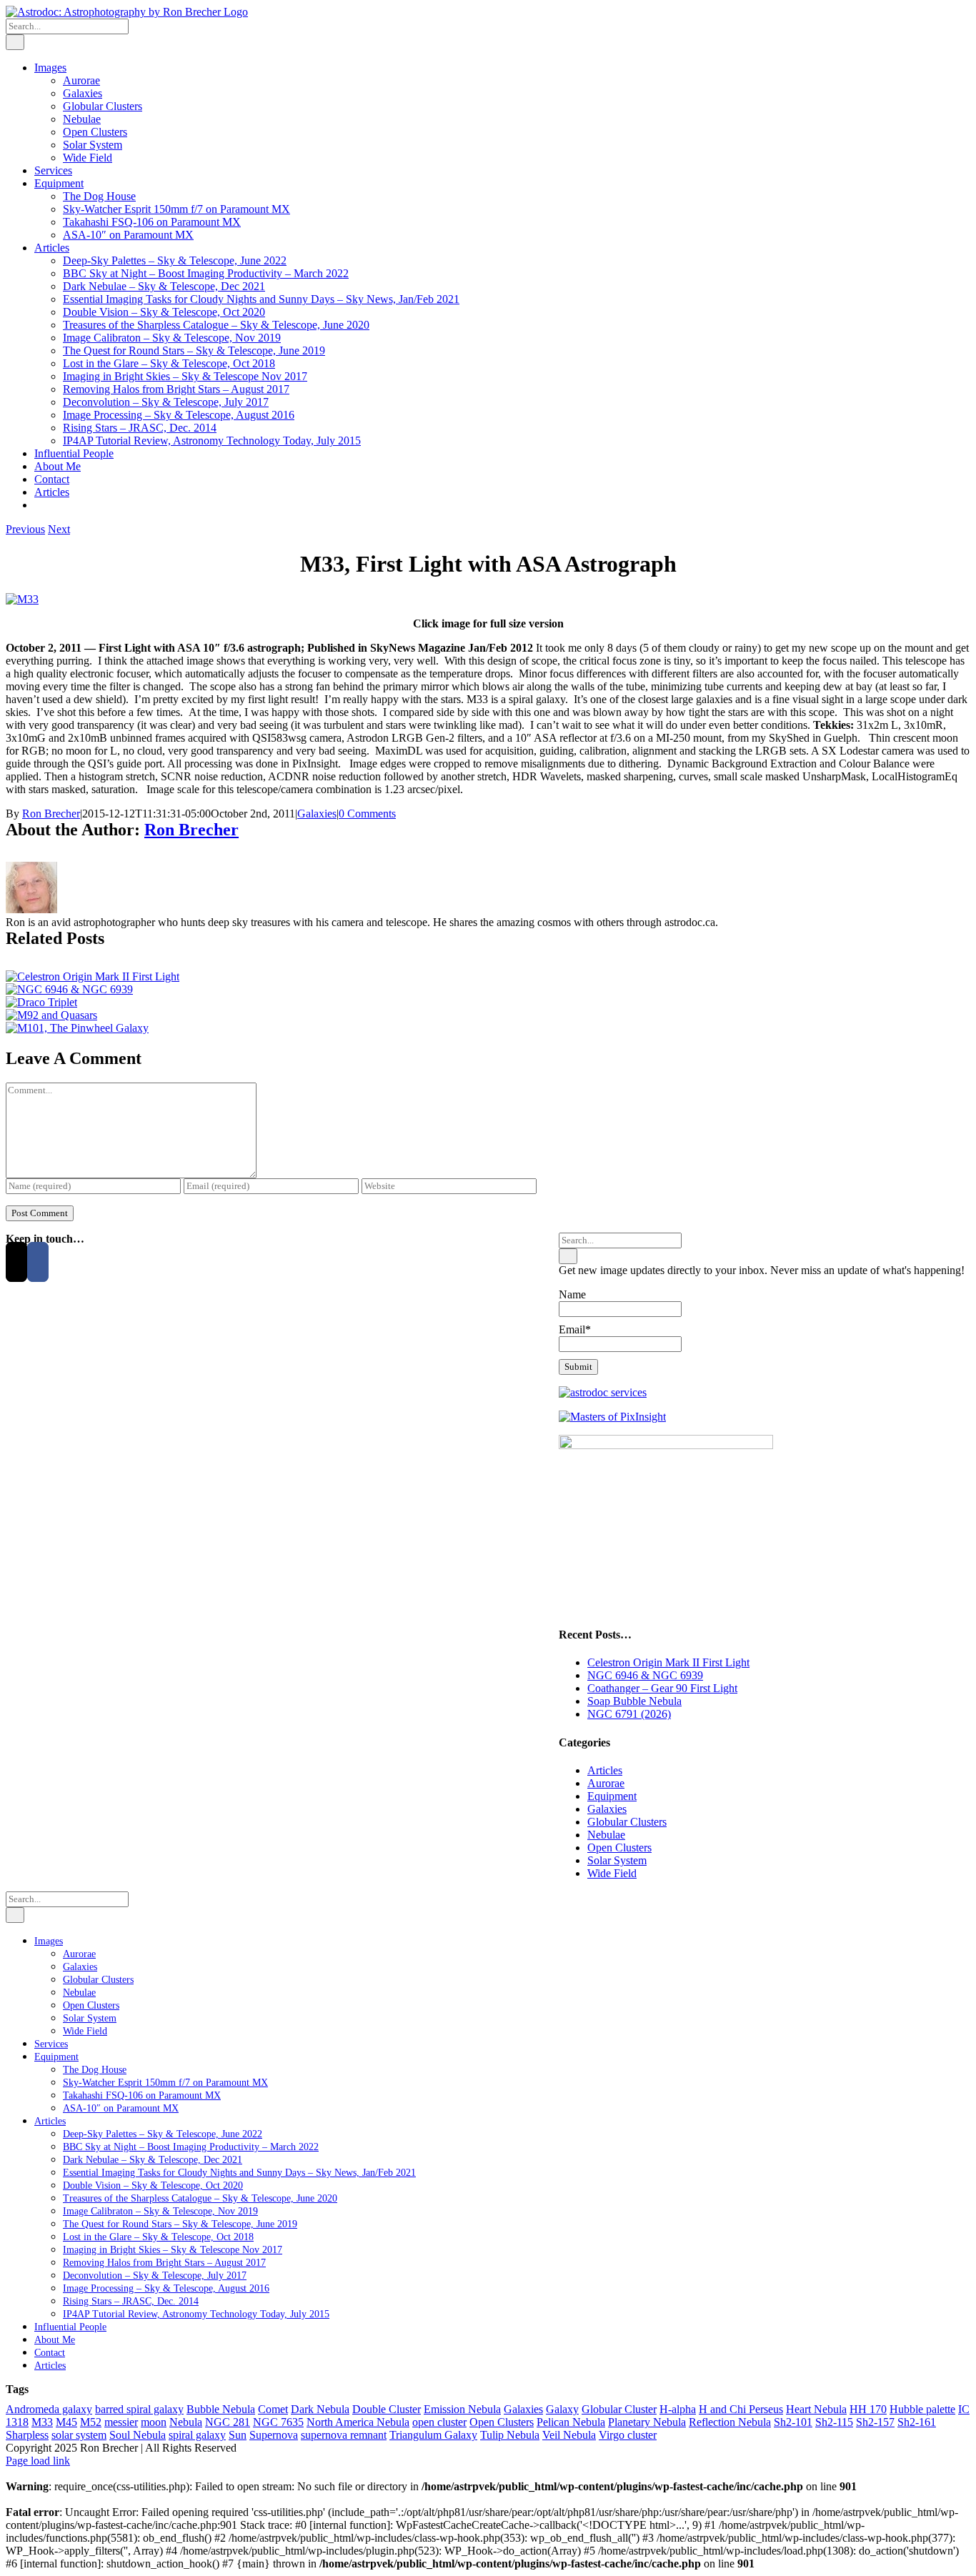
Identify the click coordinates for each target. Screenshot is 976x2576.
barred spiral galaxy (139, 2409)
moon (154, 2422)
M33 (42, 2422)
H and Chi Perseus (741, 2409)
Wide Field (612, 1873)
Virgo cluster (628, 2435)
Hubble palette (922, 2409)
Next (59, 529)
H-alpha (678, 2409)
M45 (66, 2422)
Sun (238, 2435)
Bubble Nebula (221, 2409)
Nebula (186, 2422)
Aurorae (606, 1783)
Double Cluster (387, 2409)
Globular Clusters (627, 1822)
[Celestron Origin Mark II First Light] (93, 976)
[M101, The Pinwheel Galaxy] (77, 1028)
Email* (575, 1329)
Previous (25, 529)
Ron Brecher (51, 814)
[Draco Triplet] (41, 1002)
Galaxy (562, 2409)
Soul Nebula (138, 2435)
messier (121, 2422)
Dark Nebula (320, 2409)
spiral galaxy (197, 2435)
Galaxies (317, 814)
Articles (605, 1770)
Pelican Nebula (571, 2422)
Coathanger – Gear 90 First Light (662, 1688)
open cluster (439, 2422)
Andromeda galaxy (49, 2409)
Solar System (617, 1860)
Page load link (38, 2461)
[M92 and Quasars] (51, 1015)
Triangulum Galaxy (433, 2435)
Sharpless (27, 2435)
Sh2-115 (834, 2422)
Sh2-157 (875, 2422)
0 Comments (367, 814)
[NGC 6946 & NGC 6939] (69, 989)
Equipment (612, 1796)
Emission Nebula (462, 2409)
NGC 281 (228, 2422)
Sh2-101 (793, 2422)
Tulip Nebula (510, 2435)
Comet (273, 2409)
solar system (79, 2435)
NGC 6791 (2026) (629, 1714)
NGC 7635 (278, 2422)
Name (572, 1294)
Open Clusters (619, 1848)
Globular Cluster (619, 2409)
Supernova (274, 2435)
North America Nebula (358, 2422)
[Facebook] (38, 1262)
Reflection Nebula (730, 2422)
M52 (91, 2422)
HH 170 (868, 2409)
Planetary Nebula (647, 2422)
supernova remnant (344, 2435)
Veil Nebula (569, 2435)
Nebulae (606, 1835)
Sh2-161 (917, 2422)
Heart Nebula (816, 2409)
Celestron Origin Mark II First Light (668, 1662)
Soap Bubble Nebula (634, 1701)
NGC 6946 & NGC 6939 (645, 1675)
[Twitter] (16, 1262)
